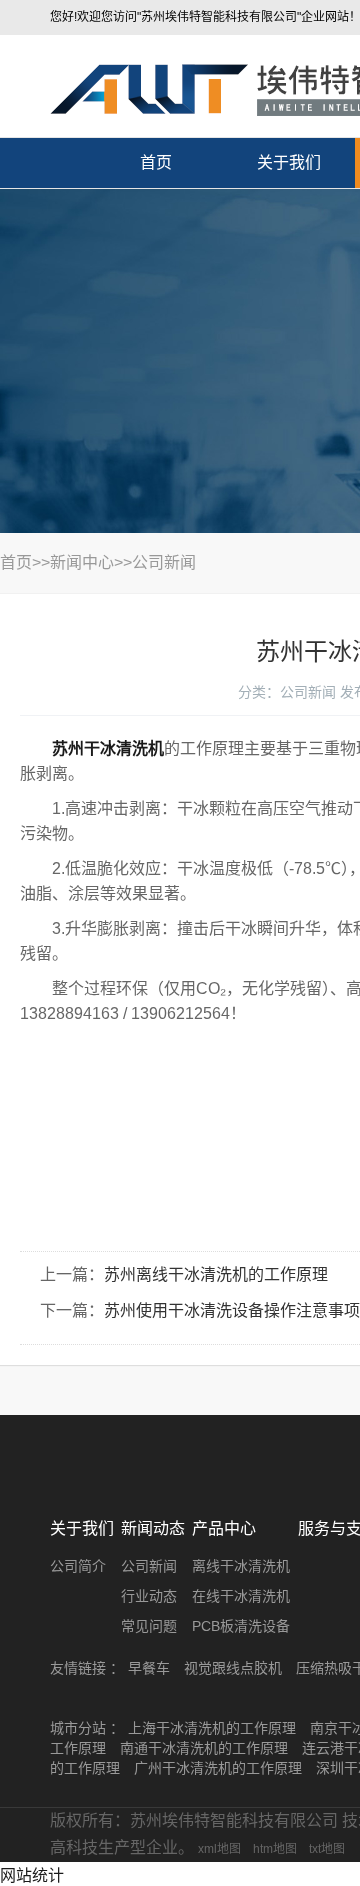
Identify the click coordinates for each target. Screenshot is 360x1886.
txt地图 (327, 1849)
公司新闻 (164, 562)
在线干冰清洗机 (241, 1596)
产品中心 (224, 1528)
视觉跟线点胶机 (233, 1668)
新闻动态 (153, 1528)
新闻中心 (82, 562)
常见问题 (149, 1626)
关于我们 (289, 162)
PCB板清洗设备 (241, 1626)
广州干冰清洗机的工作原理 (218, 1768)
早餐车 (149, 1668)
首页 (156, 162)
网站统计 (32, 1875)
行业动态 (149, 1596)
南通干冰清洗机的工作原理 (204, 1748)
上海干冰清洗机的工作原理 (212, 1728)
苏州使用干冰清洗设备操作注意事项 (232, 1310)
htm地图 (275, 1849)
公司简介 (78, 1566)
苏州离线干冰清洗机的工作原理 (216, 1274)
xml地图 (219, 1849)
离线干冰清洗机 (241, 1566)
